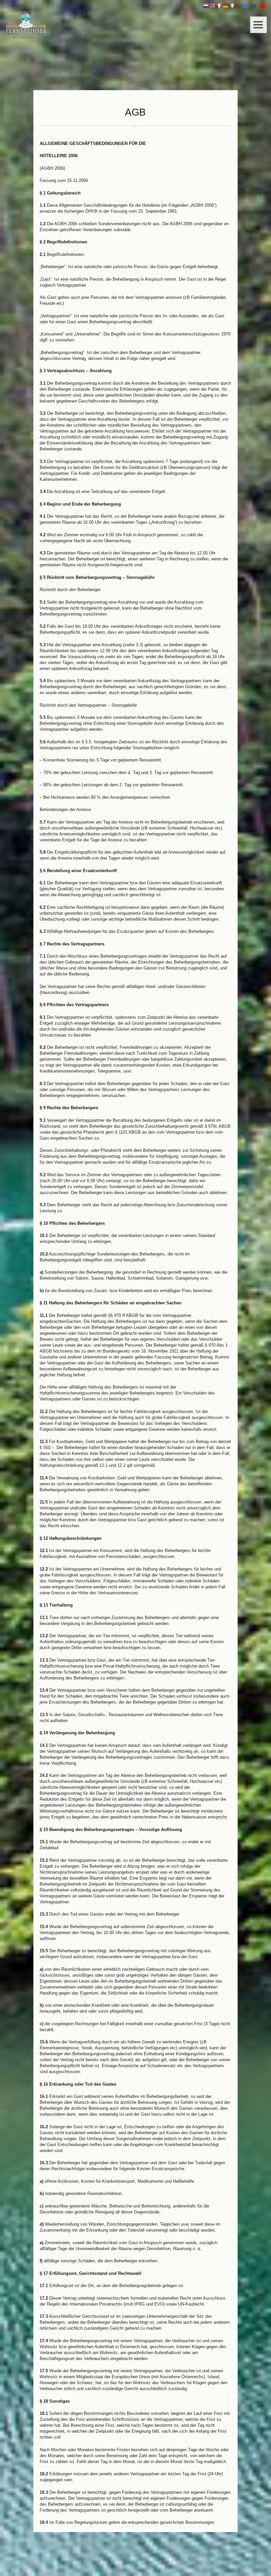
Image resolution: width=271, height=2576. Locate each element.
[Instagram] (254, 7)
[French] (219, 6)
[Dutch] (206, 6)
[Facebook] (245, 7)
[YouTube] (262, 7)
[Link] (26, 25)
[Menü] (260, 25)
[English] (212, 6)
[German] (225, 6)
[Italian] (232, 6)
